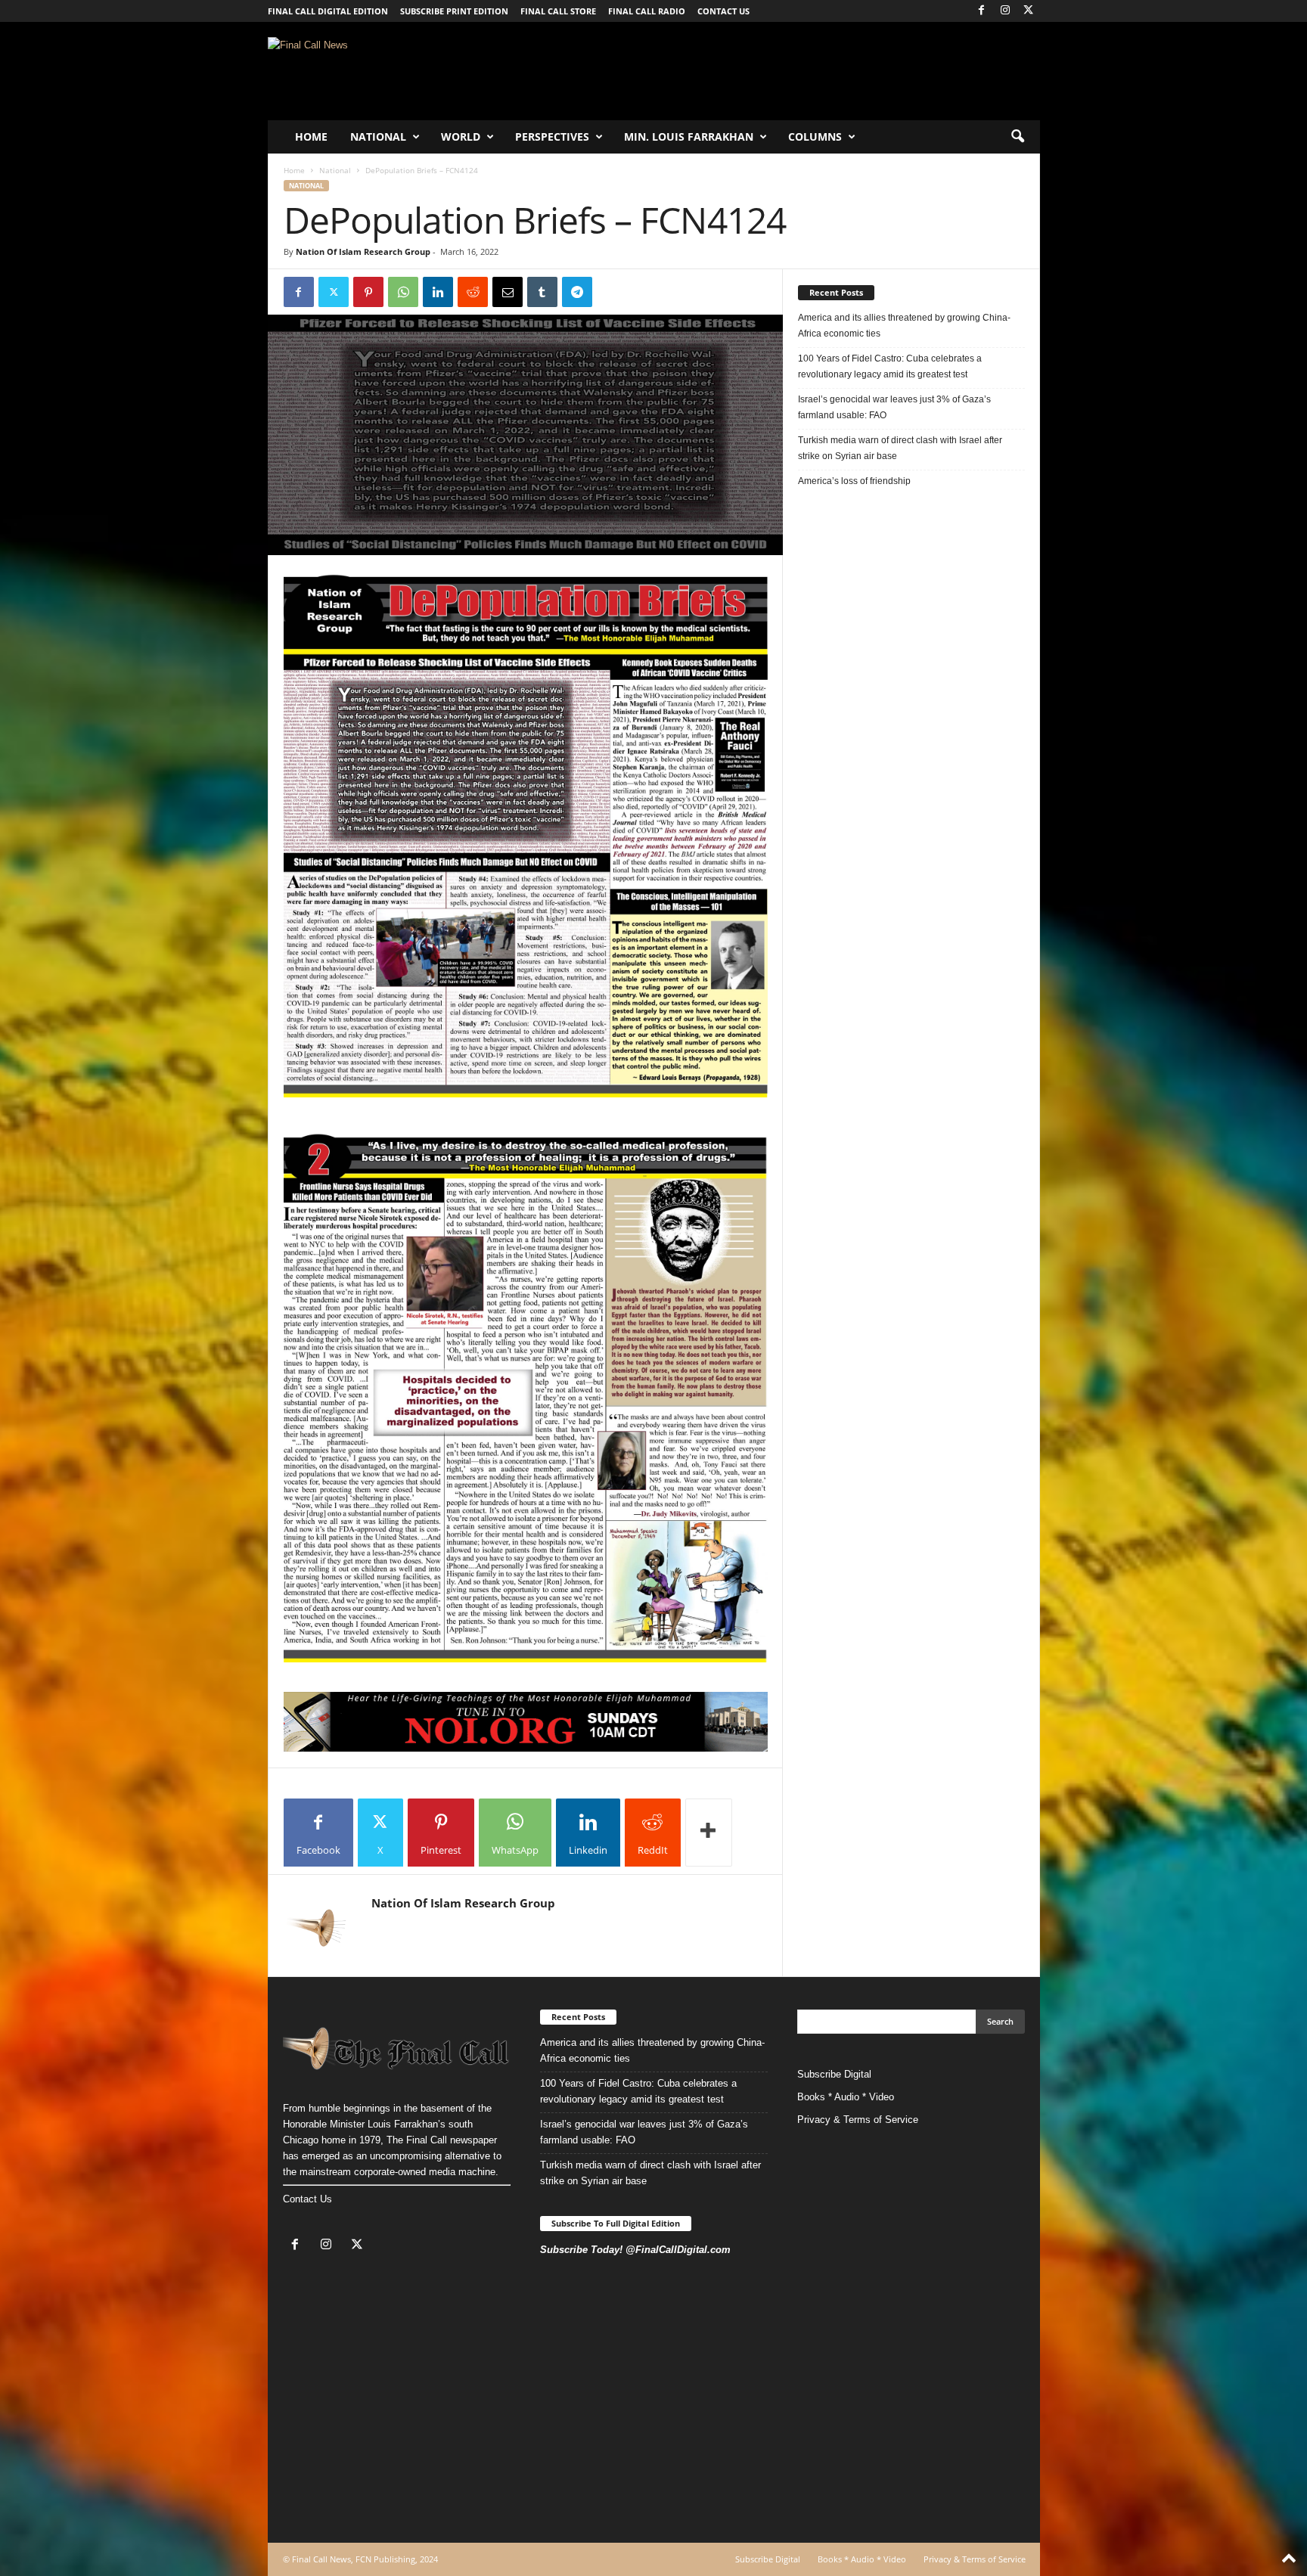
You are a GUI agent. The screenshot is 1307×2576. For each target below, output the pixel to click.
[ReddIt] (473, 292)
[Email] (508, 292)
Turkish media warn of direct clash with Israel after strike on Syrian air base (900, 448)
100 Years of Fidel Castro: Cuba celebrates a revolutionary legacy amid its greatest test (890, 366)
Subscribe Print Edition (454, 11)
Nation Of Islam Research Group (363, 251)
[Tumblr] (542, 292)
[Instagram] (1005, 11)
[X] (1029, 11)
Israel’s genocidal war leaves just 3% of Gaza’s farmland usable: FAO (894, 407)
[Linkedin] (438, 292)
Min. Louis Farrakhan (689, 137)
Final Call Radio (647, 11)
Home (311, 137)
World (461, 137)
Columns (815, 137)
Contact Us (307, 2199)
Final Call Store (558, 11)
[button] (1017, 137)
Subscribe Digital (834, 2074)
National (378, 137)
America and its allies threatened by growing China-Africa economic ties (904, 326)
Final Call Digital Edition (328, 11)
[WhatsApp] (403, 292)
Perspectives (552, 137)
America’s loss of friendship (854, 481)
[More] (709, 1833)
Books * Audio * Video (846, 2097)
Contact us (723, 11)
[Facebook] (982, 11)
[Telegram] (577, 292)
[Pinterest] (368, 292)
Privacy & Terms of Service (858, 2120)
